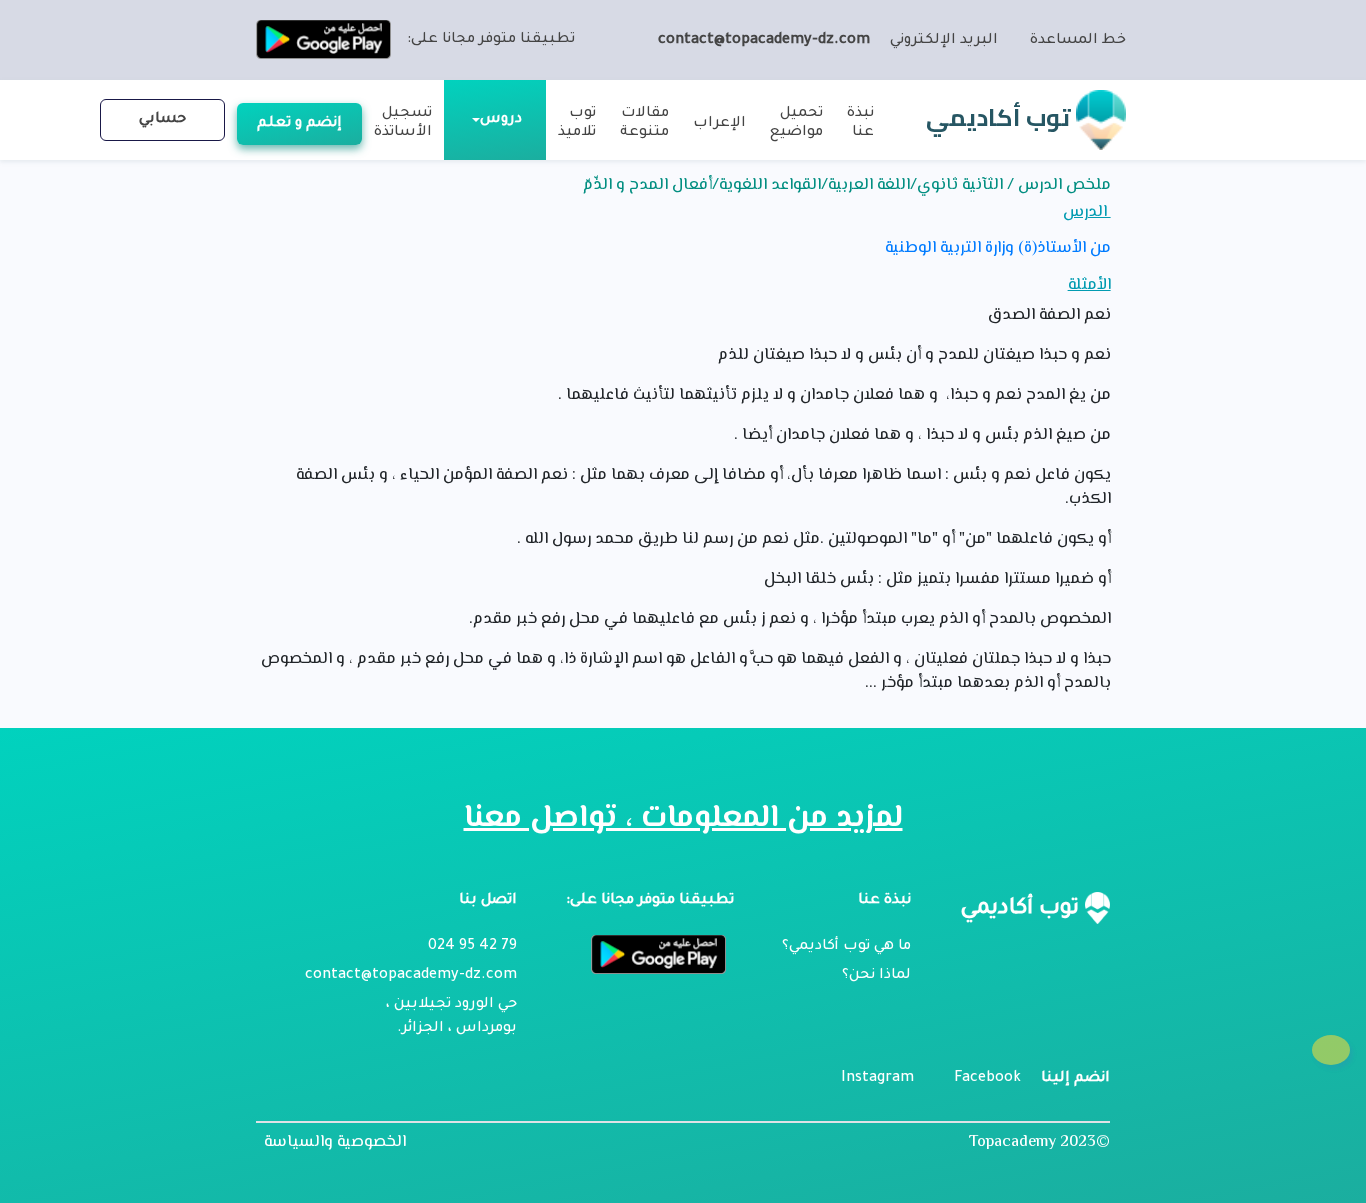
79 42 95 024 (472, 947)
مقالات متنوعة (644, 123)
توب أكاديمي (1001, 117)
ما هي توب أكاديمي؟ (846, 947)
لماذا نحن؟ (876, 976)
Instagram (877, 1079)
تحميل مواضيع (796, 123)
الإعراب (719, 124)
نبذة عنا (860, 123)
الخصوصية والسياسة (335, 1143)
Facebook (987, 1079)
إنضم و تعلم (299, 124)
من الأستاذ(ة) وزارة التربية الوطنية (997, 249)
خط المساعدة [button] (1078, 41)
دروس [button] (501, 120)
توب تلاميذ (577, 123)
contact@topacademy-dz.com (764, 41)
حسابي (162, 120)
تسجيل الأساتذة (403, 123)
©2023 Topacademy (1039, 1142)
